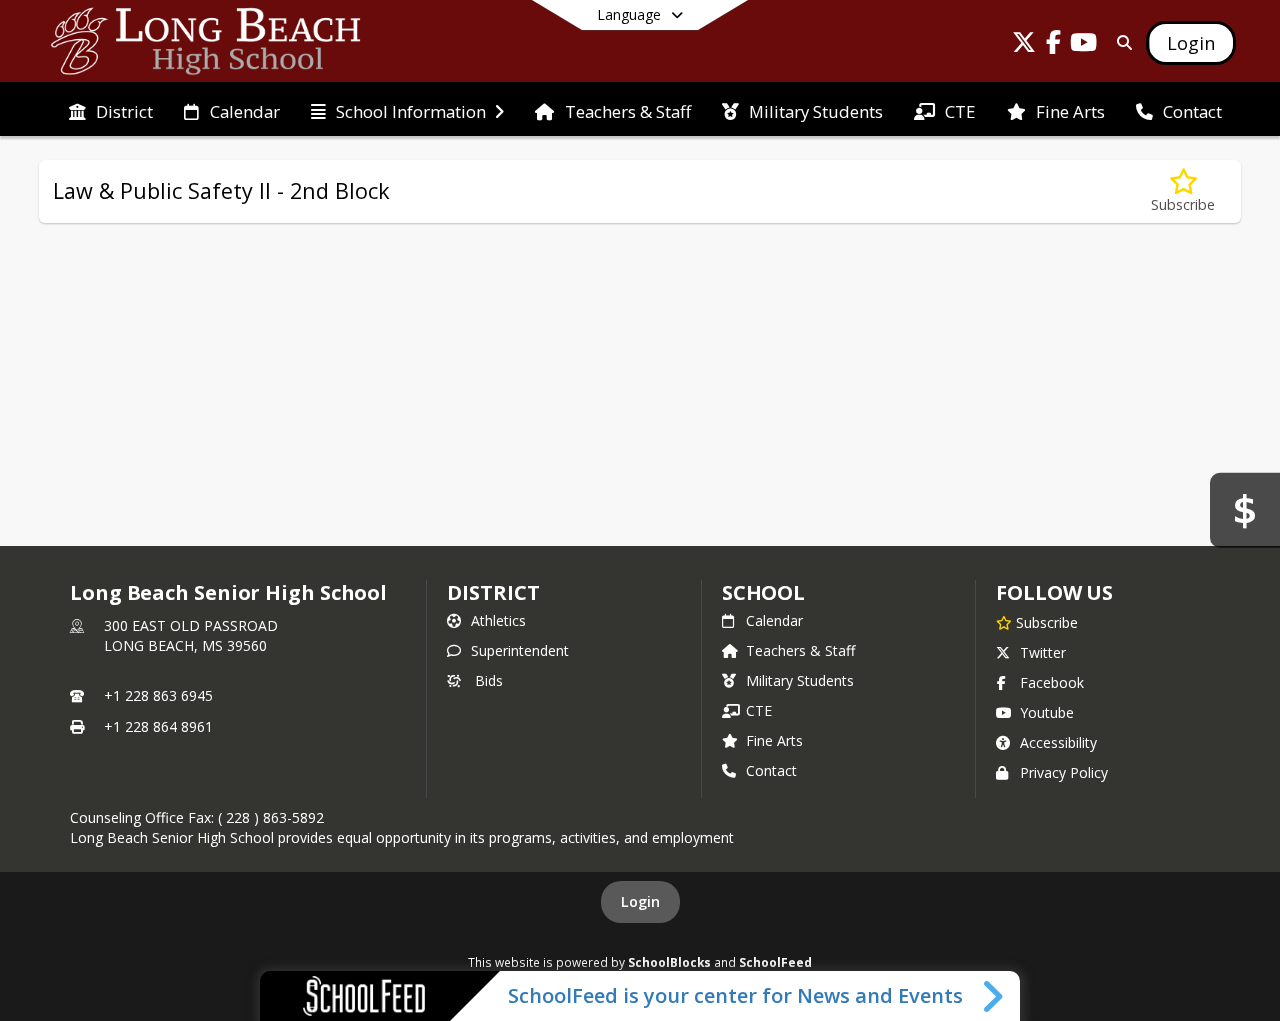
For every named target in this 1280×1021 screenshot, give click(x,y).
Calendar (774, 620)
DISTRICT (493, 592)
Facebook (1052, 682)
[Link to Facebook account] (1054, 45)
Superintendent (520, 650)
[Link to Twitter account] (1024, 45)
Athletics (498, 620)
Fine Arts (774, 740)
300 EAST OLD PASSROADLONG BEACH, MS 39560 (191, 635)
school (763, 592)
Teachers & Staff (800, 650)
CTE (759, 710)
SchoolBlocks (669, 962)
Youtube (1047, 712)
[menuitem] (111, 110)
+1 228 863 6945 (158, 695)
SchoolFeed (775, 962)
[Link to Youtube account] (1084, 45)
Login (640, 901)
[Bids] (1245, 510)
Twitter (1043, 652)
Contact (771, 770)
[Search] (1120, 42)
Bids (489, 680)
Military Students (800, 680)
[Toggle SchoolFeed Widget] (994, 996)
